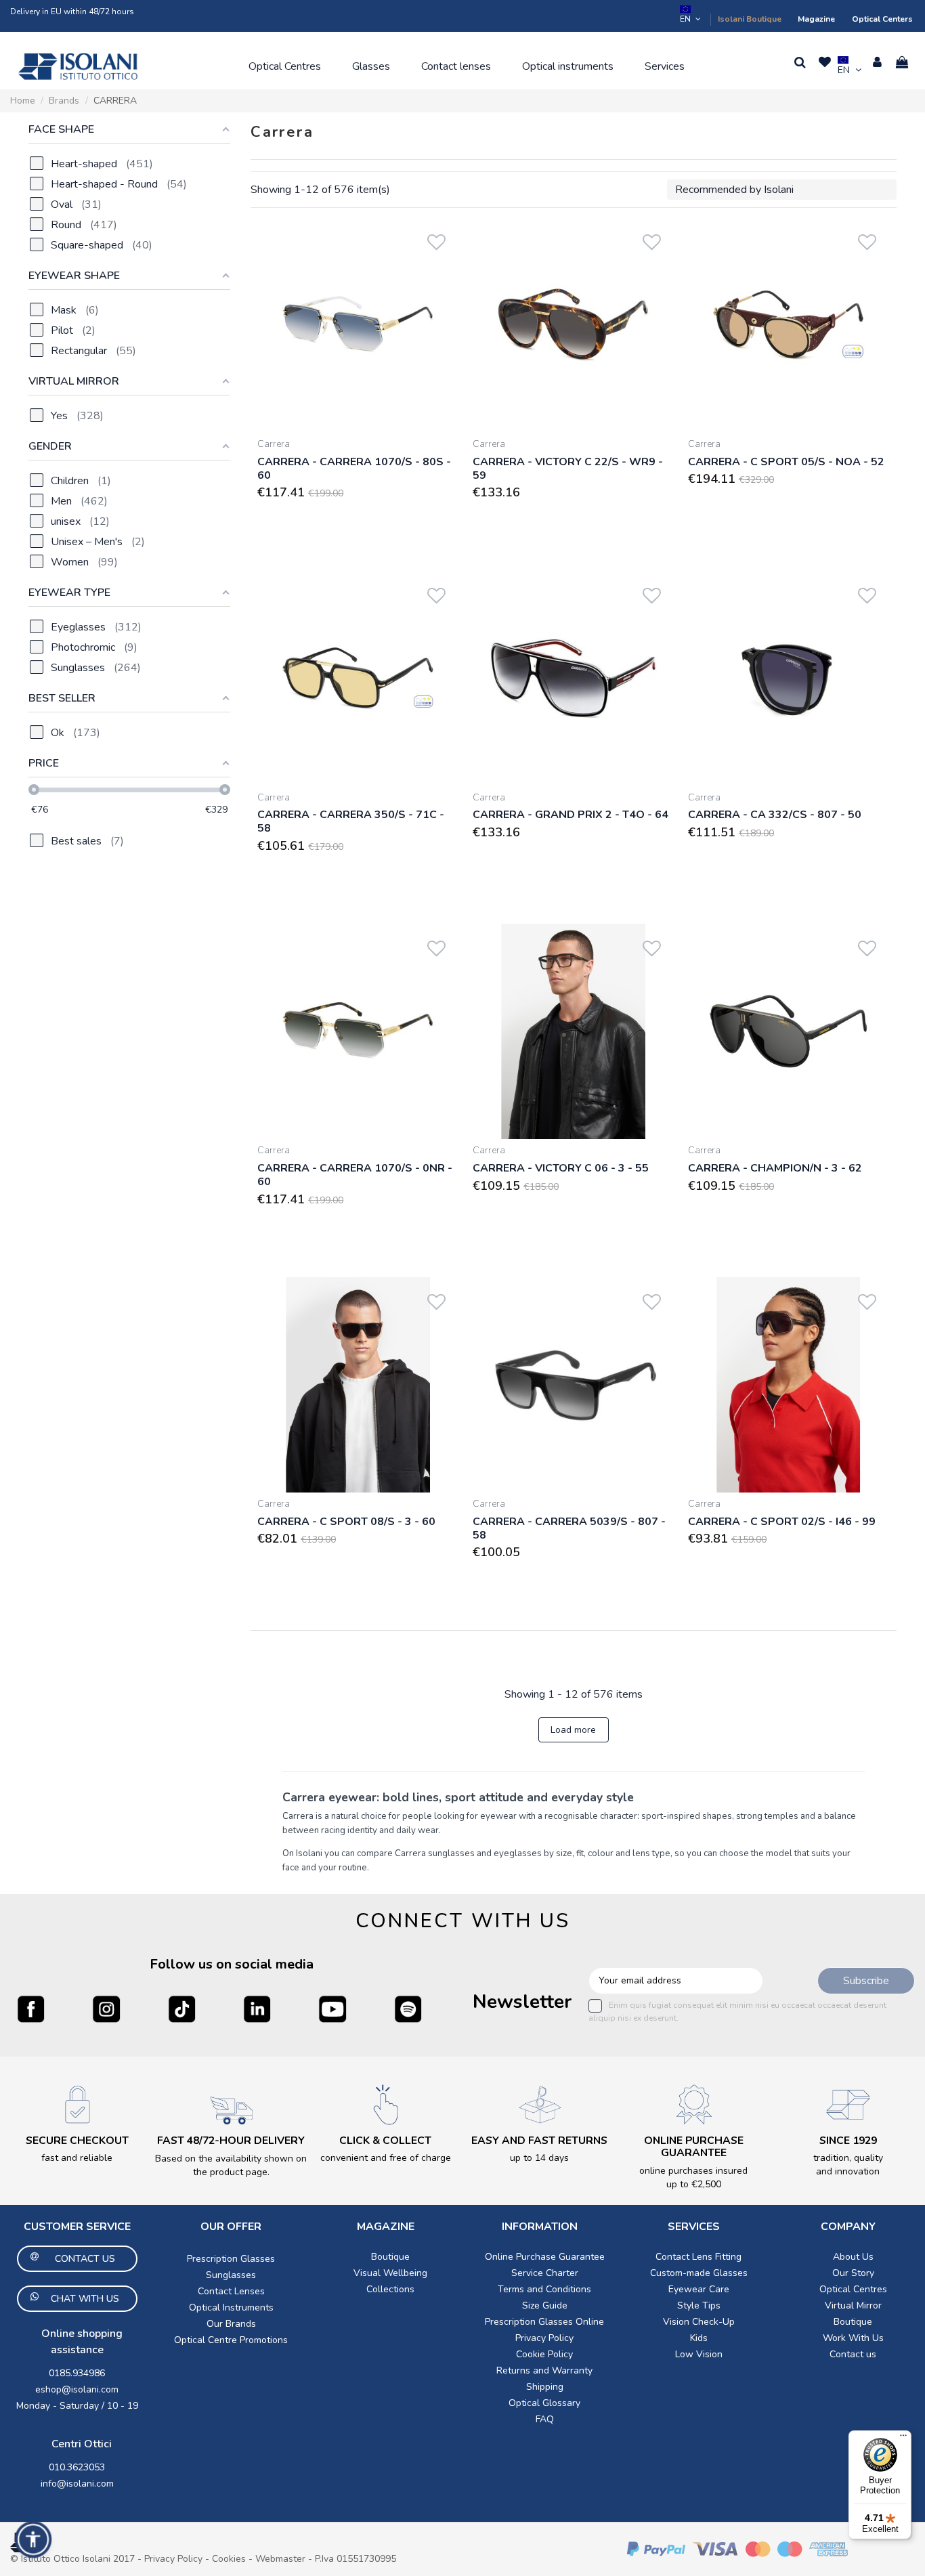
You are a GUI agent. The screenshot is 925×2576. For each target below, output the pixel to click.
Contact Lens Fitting (698, 2257)
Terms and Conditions (544, 2289)
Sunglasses (231, 2275)
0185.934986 (77, 2373)
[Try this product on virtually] (436, 260)
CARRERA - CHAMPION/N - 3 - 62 (775, 1168)
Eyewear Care (699, 2289)
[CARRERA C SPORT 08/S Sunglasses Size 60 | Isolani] (358, 1385)
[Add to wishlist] (436, 239)
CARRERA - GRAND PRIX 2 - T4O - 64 (571, 815)
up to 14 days (539, 2158)
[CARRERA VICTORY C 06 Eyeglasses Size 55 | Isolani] (574, 1031)
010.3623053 (77, 2467)
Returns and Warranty (544, 2370)
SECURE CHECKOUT (77, 2141)
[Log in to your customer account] (877, 62)
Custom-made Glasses (699, 2273)
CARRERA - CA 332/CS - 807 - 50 (775, 815)
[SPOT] (408, 2009)
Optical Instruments (231, 2307)
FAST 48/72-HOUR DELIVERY (231, 2141)
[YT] (332, 2009)
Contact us (853, 2354)
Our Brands (231, 2324)
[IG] (106, 2009)
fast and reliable (77, 2158)
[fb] (31, 2009)
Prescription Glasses (231, 2259)
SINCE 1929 (848, 2141)
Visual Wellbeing (390, 2273)
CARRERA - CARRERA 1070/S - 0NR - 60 (355, 1175)
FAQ (545, 2419)
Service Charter (545, 2273)
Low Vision (699, 2354)
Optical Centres (853, 2289)
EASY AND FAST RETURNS (539, 2141)
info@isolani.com (77, 2484)
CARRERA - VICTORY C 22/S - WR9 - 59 (568, 469)
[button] (285, 66)
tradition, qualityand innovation (848, 2165)
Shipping (545, 2387)
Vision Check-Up (699, 2322)
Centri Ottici (82, 2444)
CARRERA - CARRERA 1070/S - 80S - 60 (354, 469)
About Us (853, 2257)
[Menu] (903, 2439)
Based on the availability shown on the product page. (231, 2165)
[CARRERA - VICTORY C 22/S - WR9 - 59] (574, 325)
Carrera (274, 444)
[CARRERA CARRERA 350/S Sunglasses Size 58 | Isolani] (358, 679)
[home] (78, 66)
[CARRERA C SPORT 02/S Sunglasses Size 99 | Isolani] (789, 1385)
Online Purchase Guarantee (545, 2257)
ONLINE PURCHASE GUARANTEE (694, 2147)
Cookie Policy (544, 2354)
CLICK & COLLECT (385, 2141)
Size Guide (545, 2305)
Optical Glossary (544, 2403)
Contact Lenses (231, 2291)
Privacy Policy (544, 2338)
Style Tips (699, 2305)
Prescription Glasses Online (544, 2322)
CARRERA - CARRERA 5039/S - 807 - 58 (569, 1528)
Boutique (390, 2257)
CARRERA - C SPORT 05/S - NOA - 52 (786, 462)
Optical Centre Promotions (231, 2340)
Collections (390, 2289)
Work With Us (853, 2338)
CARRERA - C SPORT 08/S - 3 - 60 (346, 1522)
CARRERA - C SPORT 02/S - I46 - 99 (782, 1522)
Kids (699, 2338)
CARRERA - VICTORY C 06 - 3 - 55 (561, 1168)
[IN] (257, 2009)
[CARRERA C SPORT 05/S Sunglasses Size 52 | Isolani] (789, 325)
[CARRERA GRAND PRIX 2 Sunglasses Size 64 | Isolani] (574, 679)
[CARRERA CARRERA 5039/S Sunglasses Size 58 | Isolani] (574, 1385)
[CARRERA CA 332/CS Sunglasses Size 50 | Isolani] (789, 679)
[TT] (182, 2009)
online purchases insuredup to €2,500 (693, 2177)
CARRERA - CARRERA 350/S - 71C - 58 (351, 821)
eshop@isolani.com (77, 2389)
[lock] (77, 2104)
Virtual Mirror (853, 2305)
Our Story (853, 2273)
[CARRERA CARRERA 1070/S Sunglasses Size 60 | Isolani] (358, 325)
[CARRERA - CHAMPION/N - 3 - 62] (789, 1031)
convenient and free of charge (386, 2158)
